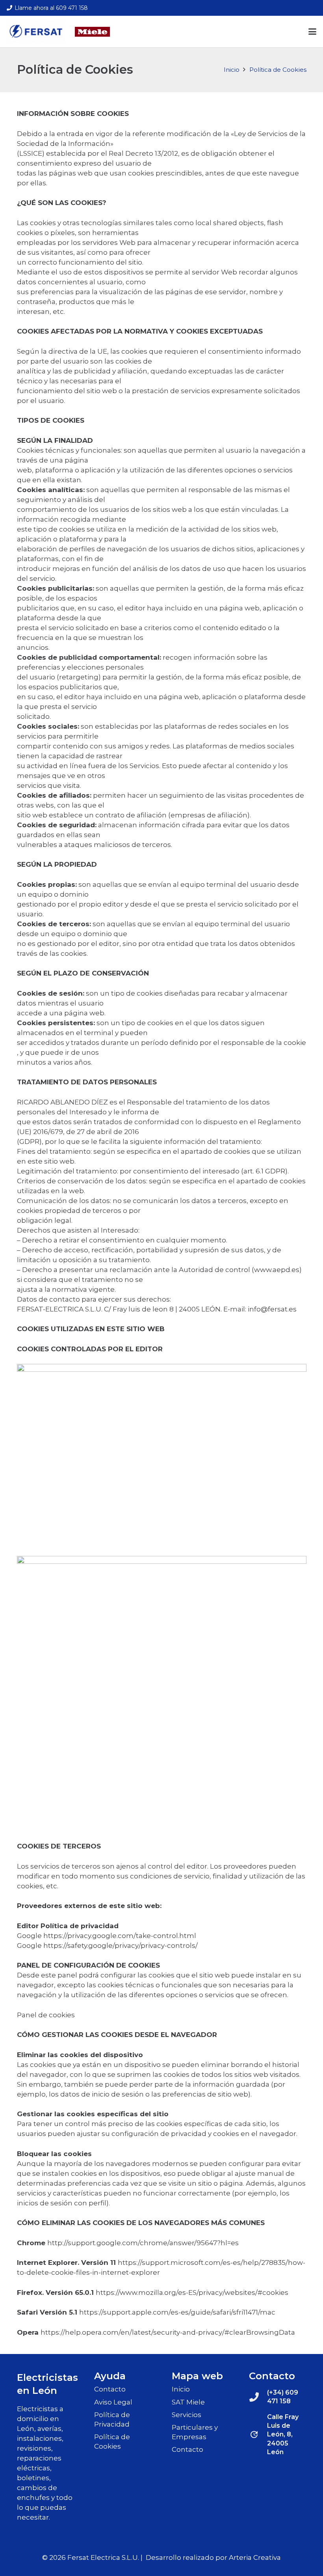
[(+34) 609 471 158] (258, 2397)
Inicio (181, 2389)
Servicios (187, 2415)
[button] (312, 32)
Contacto (110, 2389)
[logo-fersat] (36, 32)
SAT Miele (188, 2402)
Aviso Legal (113, 2402)
